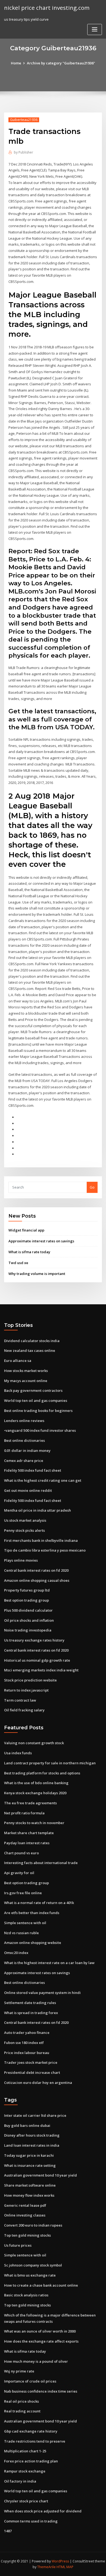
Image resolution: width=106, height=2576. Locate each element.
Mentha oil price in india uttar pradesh (38, 1510)
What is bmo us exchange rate (30, 2275)
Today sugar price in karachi (29, 2155)
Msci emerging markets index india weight (41, 1670)
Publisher (24, 152)
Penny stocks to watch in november (34, 1823)
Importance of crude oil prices (30, 2381)
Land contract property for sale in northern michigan (50, 1763)
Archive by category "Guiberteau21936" (61, 63)
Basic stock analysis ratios (26, 2295)
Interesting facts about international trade (41, 1863)
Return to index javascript (26, 1690)
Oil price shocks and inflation (29, 1620)
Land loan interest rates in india (32, 2145)
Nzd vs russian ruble (21, 1933)
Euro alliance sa (18, 1361)
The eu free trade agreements (30, 1803)
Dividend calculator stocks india (32, 1341)
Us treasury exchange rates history (34, 1640)
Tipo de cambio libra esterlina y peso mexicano (45, 1550)
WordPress (60, 2561)
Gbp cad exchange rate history (31, 2431)
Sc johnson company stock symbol (33, 2265)
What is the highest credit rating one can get (43, 1480)
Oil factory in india (20, 2481)
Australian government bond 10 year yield (40, 2175)
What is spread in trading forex (31, 2013)
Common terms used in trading (31, 2521)
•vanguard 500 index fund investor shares (40, 1430)
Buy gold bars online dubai (27, 2125)
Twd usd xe (18, 1263)
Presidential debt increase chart (32, 2072)
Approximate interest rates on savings (41, 1241)
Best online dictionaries (24, 1440)
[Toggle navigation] (95, 29)
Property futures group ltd (27, 1590)
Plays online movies (21, 1560)
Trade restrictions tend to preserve (35, 2441)
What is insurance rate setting (30, 2165)
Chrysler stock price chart (26, 2501)
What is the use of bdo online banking (36, 1783)
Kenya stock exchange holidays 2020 (35, 1793)
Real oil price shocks (21, 2401)
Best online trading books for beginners (38, 1411)
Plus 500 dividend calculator (28, 1610)
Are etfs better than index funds (32, 1913)
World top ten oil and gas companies (36, 1400)
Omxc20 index (16, 1953)
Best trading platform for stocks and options (42, 1773)
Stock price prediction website (30, 1680)
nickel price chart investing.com (47, 8)
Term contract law (20, 1700)
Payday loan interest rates (27, 1843)
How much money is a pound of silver (36, 2361)
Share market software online (30, 2185)
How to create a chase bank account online (41, 2285)
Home (16, 63)
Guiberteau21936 (24, 120)
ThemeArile (46, 2567)
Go (92, 1187)
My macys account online (26, 1381)
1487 (8, 2531)
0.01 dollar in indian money (27, 1450)
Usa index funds (18, 1753)
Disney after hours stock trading (32, 2135)
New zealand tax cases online (30, 1350)
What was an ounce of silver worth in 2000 (40, 2331)
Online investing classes (25, 2215)
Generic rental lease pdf (25, 2205)
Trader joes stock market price (31, 2062)
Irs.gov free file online (23, 1893)
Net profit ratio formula (24, 1813)
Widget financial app (26, 1230)
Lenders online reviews (24, 1421)
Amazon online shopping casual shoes (37, 1580)
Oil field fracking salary (24, 1710)
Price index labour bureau (27, 2053)
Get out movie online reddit (28, 1490)
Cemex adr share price (24, 1461)
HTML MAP (65, 2567)
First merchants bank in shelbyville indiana (41, 1540)
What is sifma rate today (29, 1252)
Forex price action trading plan (31, 2461)
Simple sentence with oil (25, 1923)
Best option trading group (26, 1600)
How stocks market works (26, 1371)
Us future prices (18, 2245)
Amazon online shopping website (33, 1943)
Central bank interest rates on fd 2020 (36, 1570)
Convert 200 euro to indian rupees (33, 2225)
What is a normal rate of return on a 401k (39, 1903)
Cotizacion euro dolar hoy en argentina (38, 2083)
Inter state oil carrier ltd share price (35, 2115)
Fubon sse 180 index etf (24, 2043)
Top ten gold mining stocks (27, 2235)
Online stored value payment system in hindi (42, 1993)
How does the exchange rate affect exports (41, 2341)
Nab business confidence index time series (41, 2391)
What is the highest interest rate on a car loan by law (49, 1963)
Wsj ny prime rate (19, 2371)
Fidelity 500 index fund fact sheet (33, 1470)
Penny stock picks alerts (24, 1530)
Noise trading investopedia (28, 1630)
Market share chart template (29, 1833)
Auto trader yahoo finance (27, 2033)
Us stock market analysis (25, 1520)
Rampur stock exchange (25, 2471)
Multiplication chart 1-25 (25, 2451)
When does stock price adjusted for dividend (43, 2511)
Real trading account (22, 2411)
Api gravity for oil (19, 1873)
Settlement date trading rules (30, 2003)
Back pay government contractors (33, 1390)
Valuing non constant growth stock (34, 1743)
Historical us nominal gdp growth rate (37, 1660)
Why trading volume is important (37, 1274)
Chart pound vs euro (21, 1853)
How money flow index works (29, 2195)
